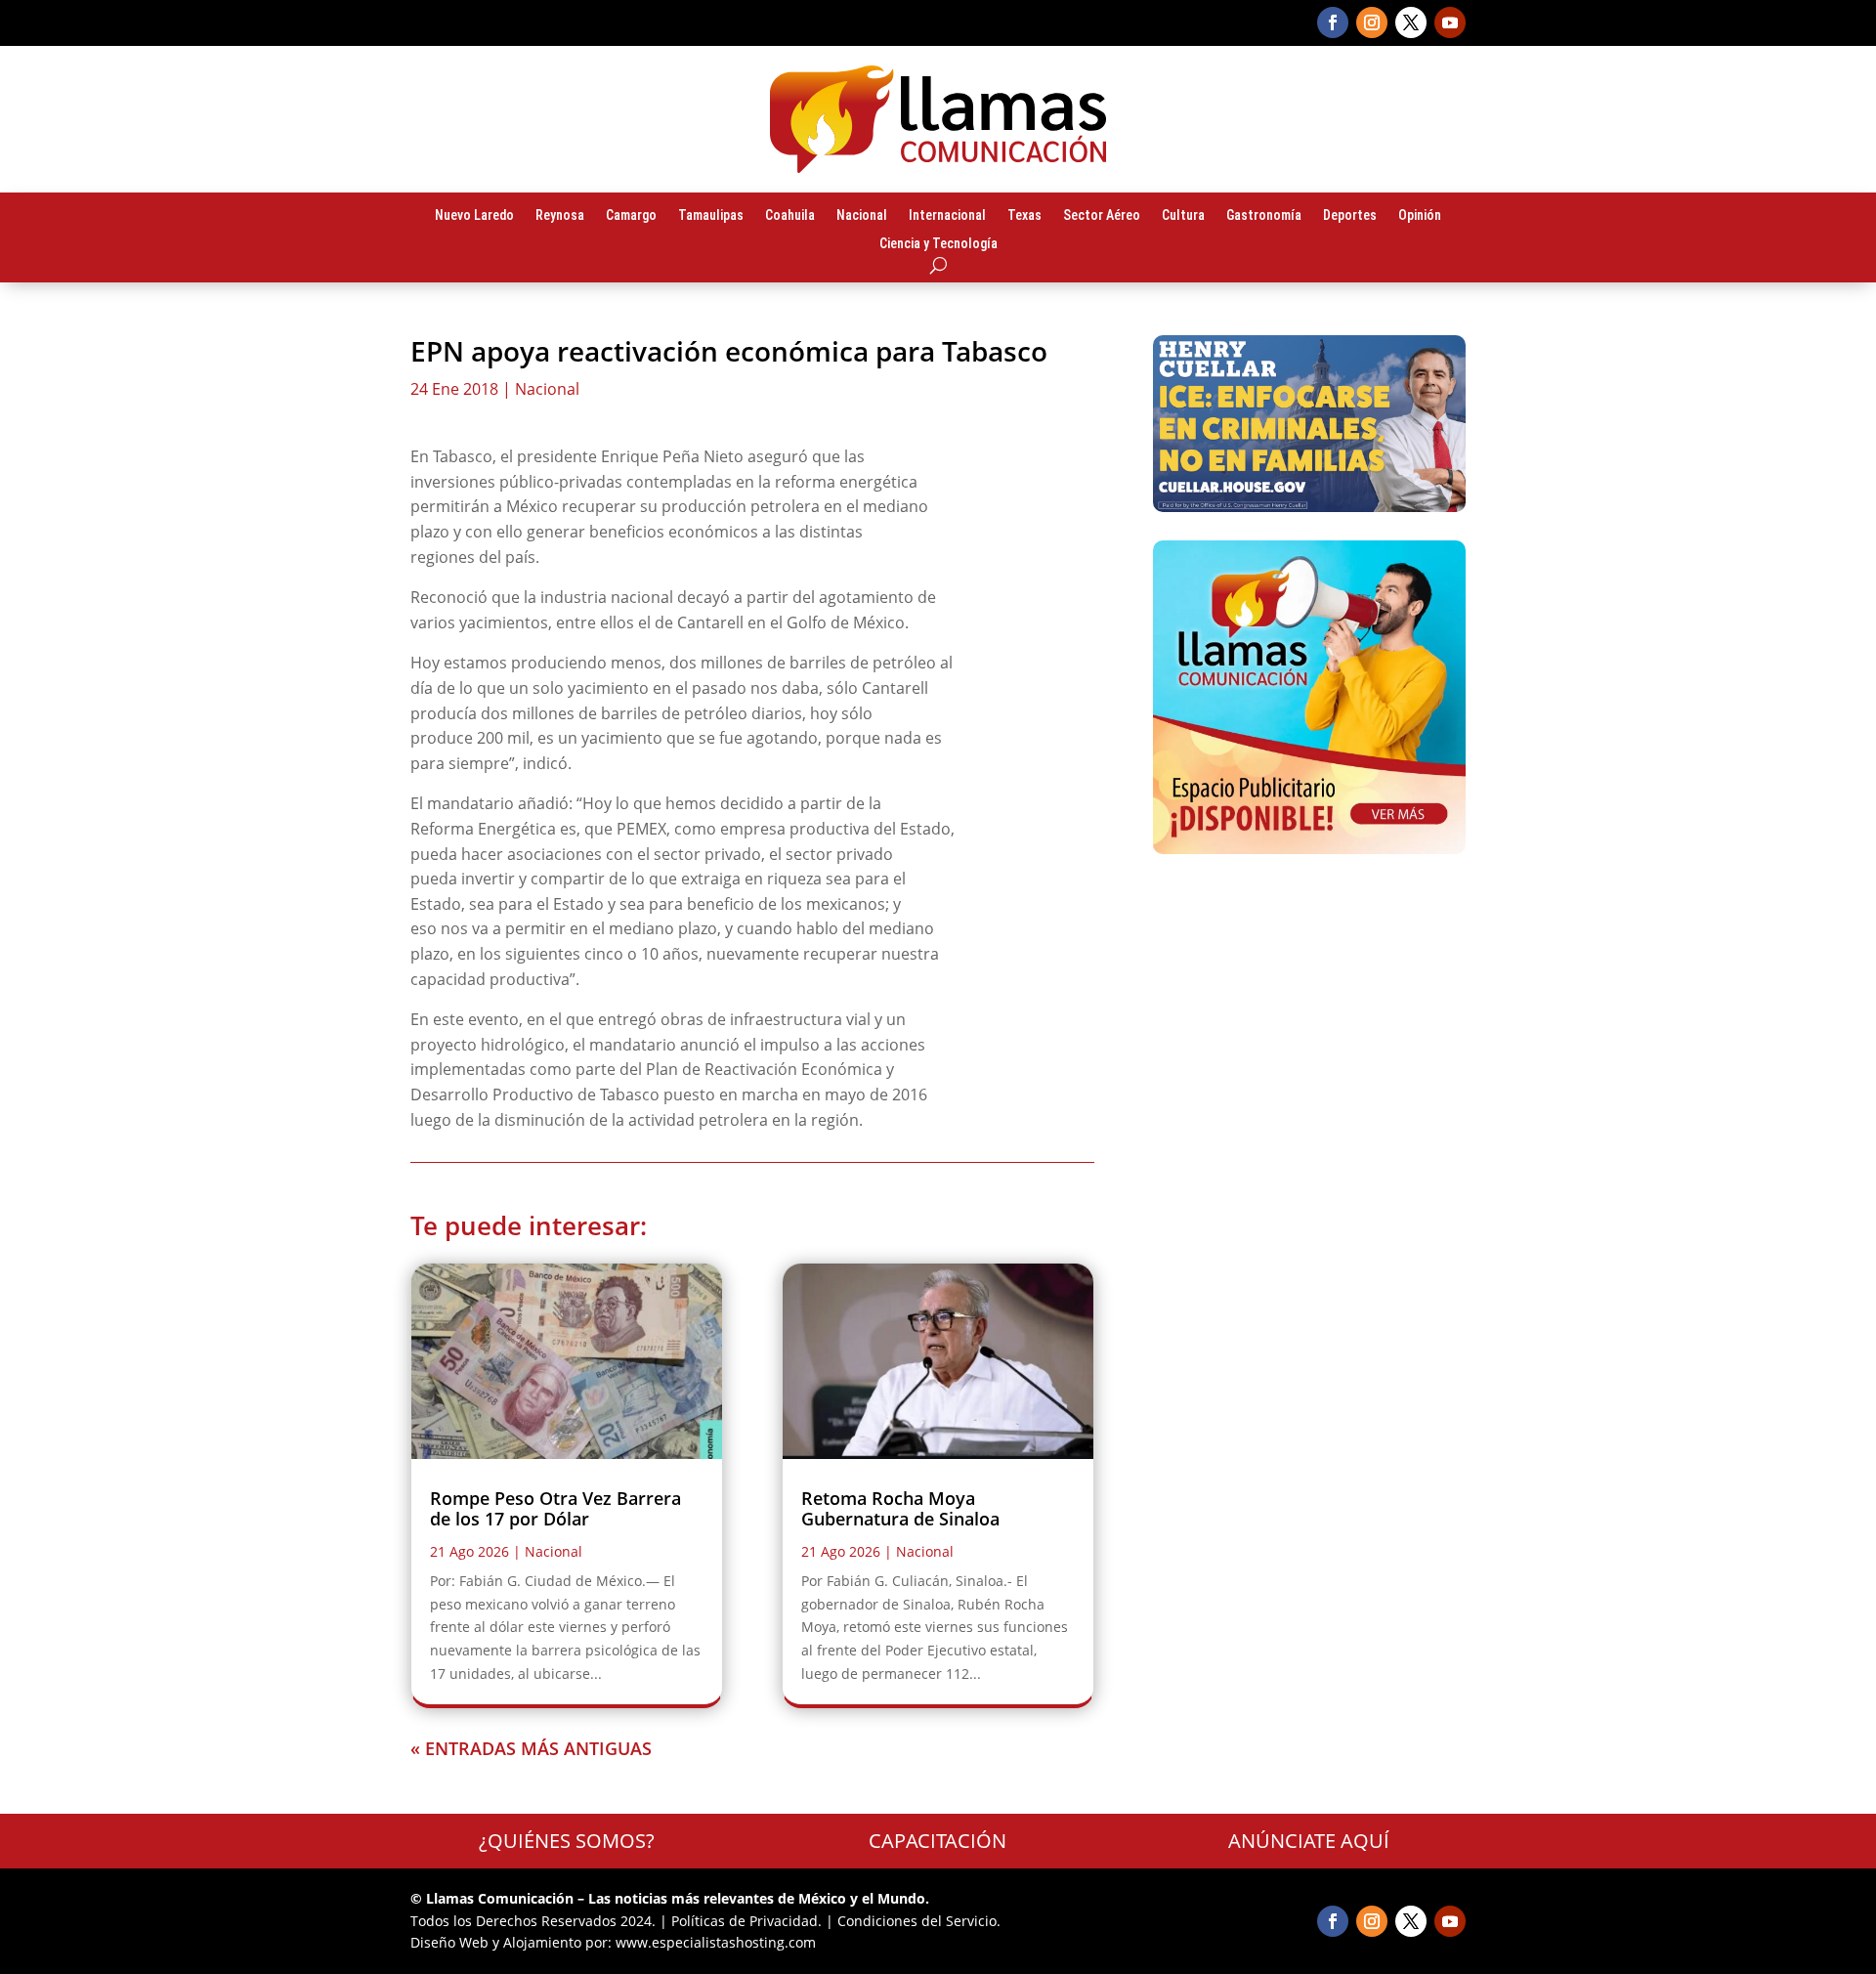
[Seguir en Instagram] (1372, 22)
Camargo (631, 216)
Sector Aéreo (1102, 216)
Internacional (947, 216)
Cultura (1183, 216)
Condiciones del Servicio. (919, 1921)
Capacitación (938, 1841)
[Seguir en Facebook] (1333, 22)
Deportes (1350, 216)
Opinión (1420, 216)
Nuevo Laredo (474, 216)
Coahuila (790, 216)
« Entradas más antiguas (531, 1748)
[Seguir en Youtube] (1450, 22)
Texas (1024, 216)
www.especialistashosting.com (716, 1942)
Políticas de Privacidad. (746, 1921)
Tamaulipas (711, 216)
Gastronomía (1264, 216)
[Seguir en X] (1411, 22)
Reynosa (560, 216)
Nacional (862, 216)
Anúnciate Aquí (1309, 1841)
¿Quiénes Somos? (567, 1841)
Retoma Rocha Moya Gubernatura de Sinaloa (900, 1509)
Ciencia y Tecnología (938, 244)
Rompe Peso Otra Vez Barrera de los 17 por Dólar (555, 1509)
